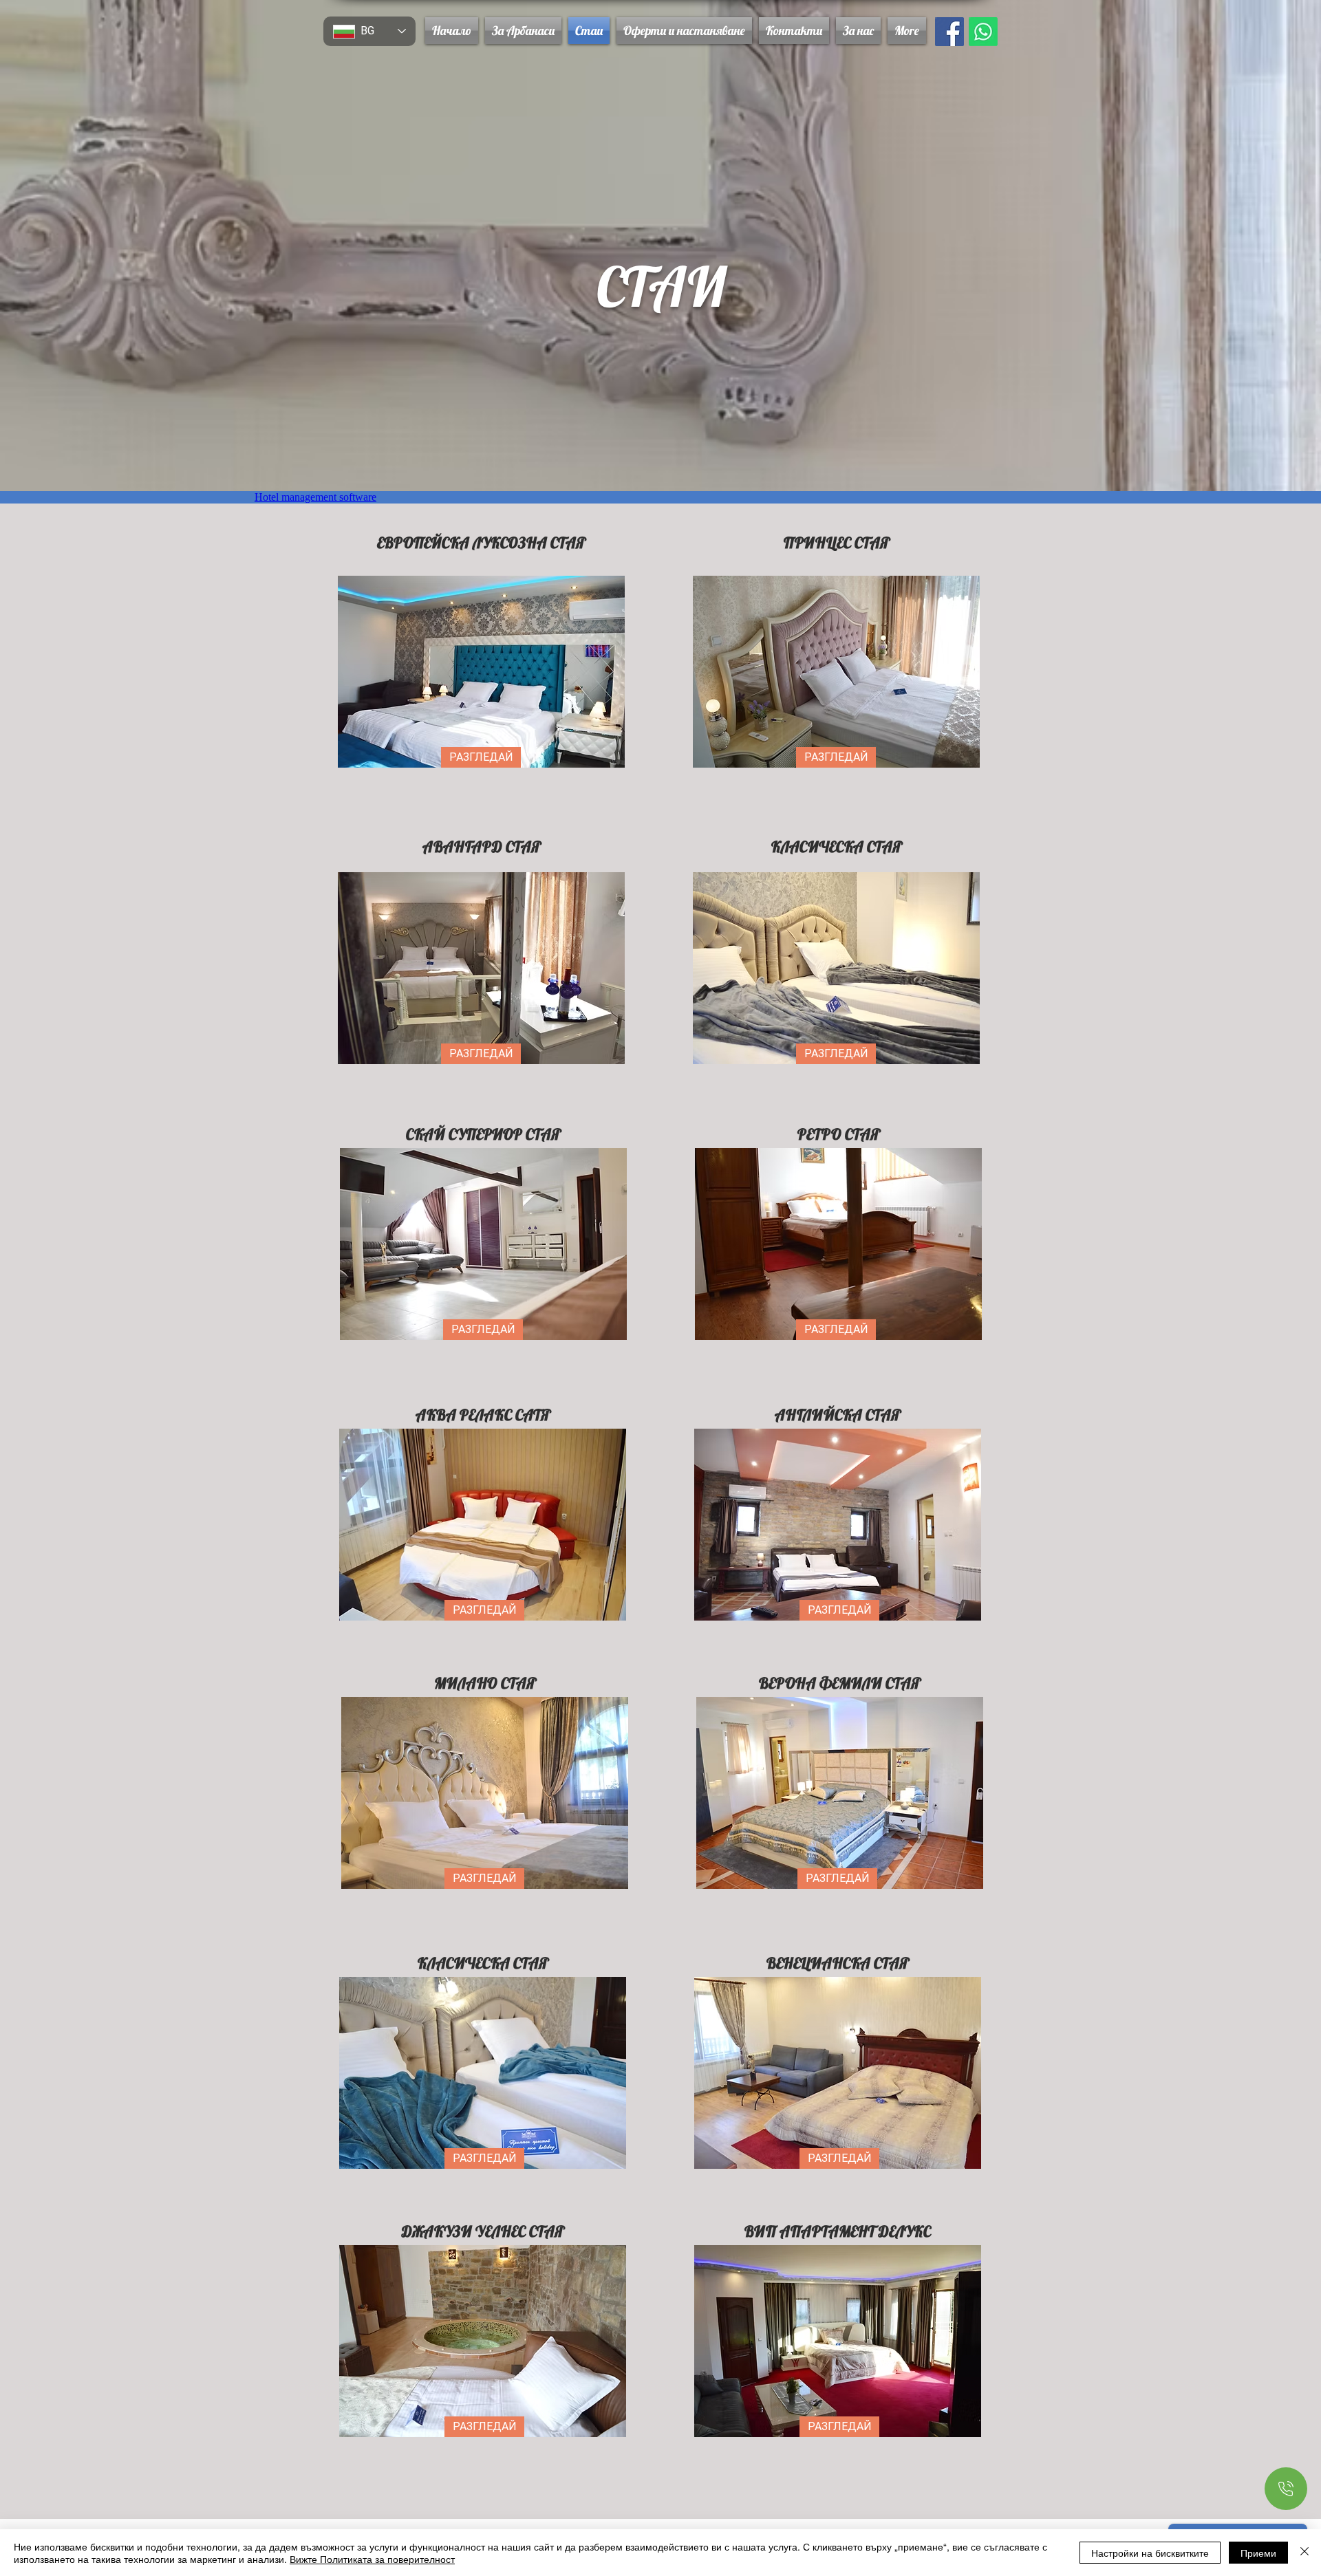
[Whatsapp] (983, 32)
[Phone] (1286, 2489)
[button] (684, 31)
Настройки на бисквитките (1150, 2553)
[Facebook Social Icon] (949, 32)
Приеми (1258, 2553)
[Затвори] (1304, 2553)
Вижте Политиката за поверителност (372, 2559)
